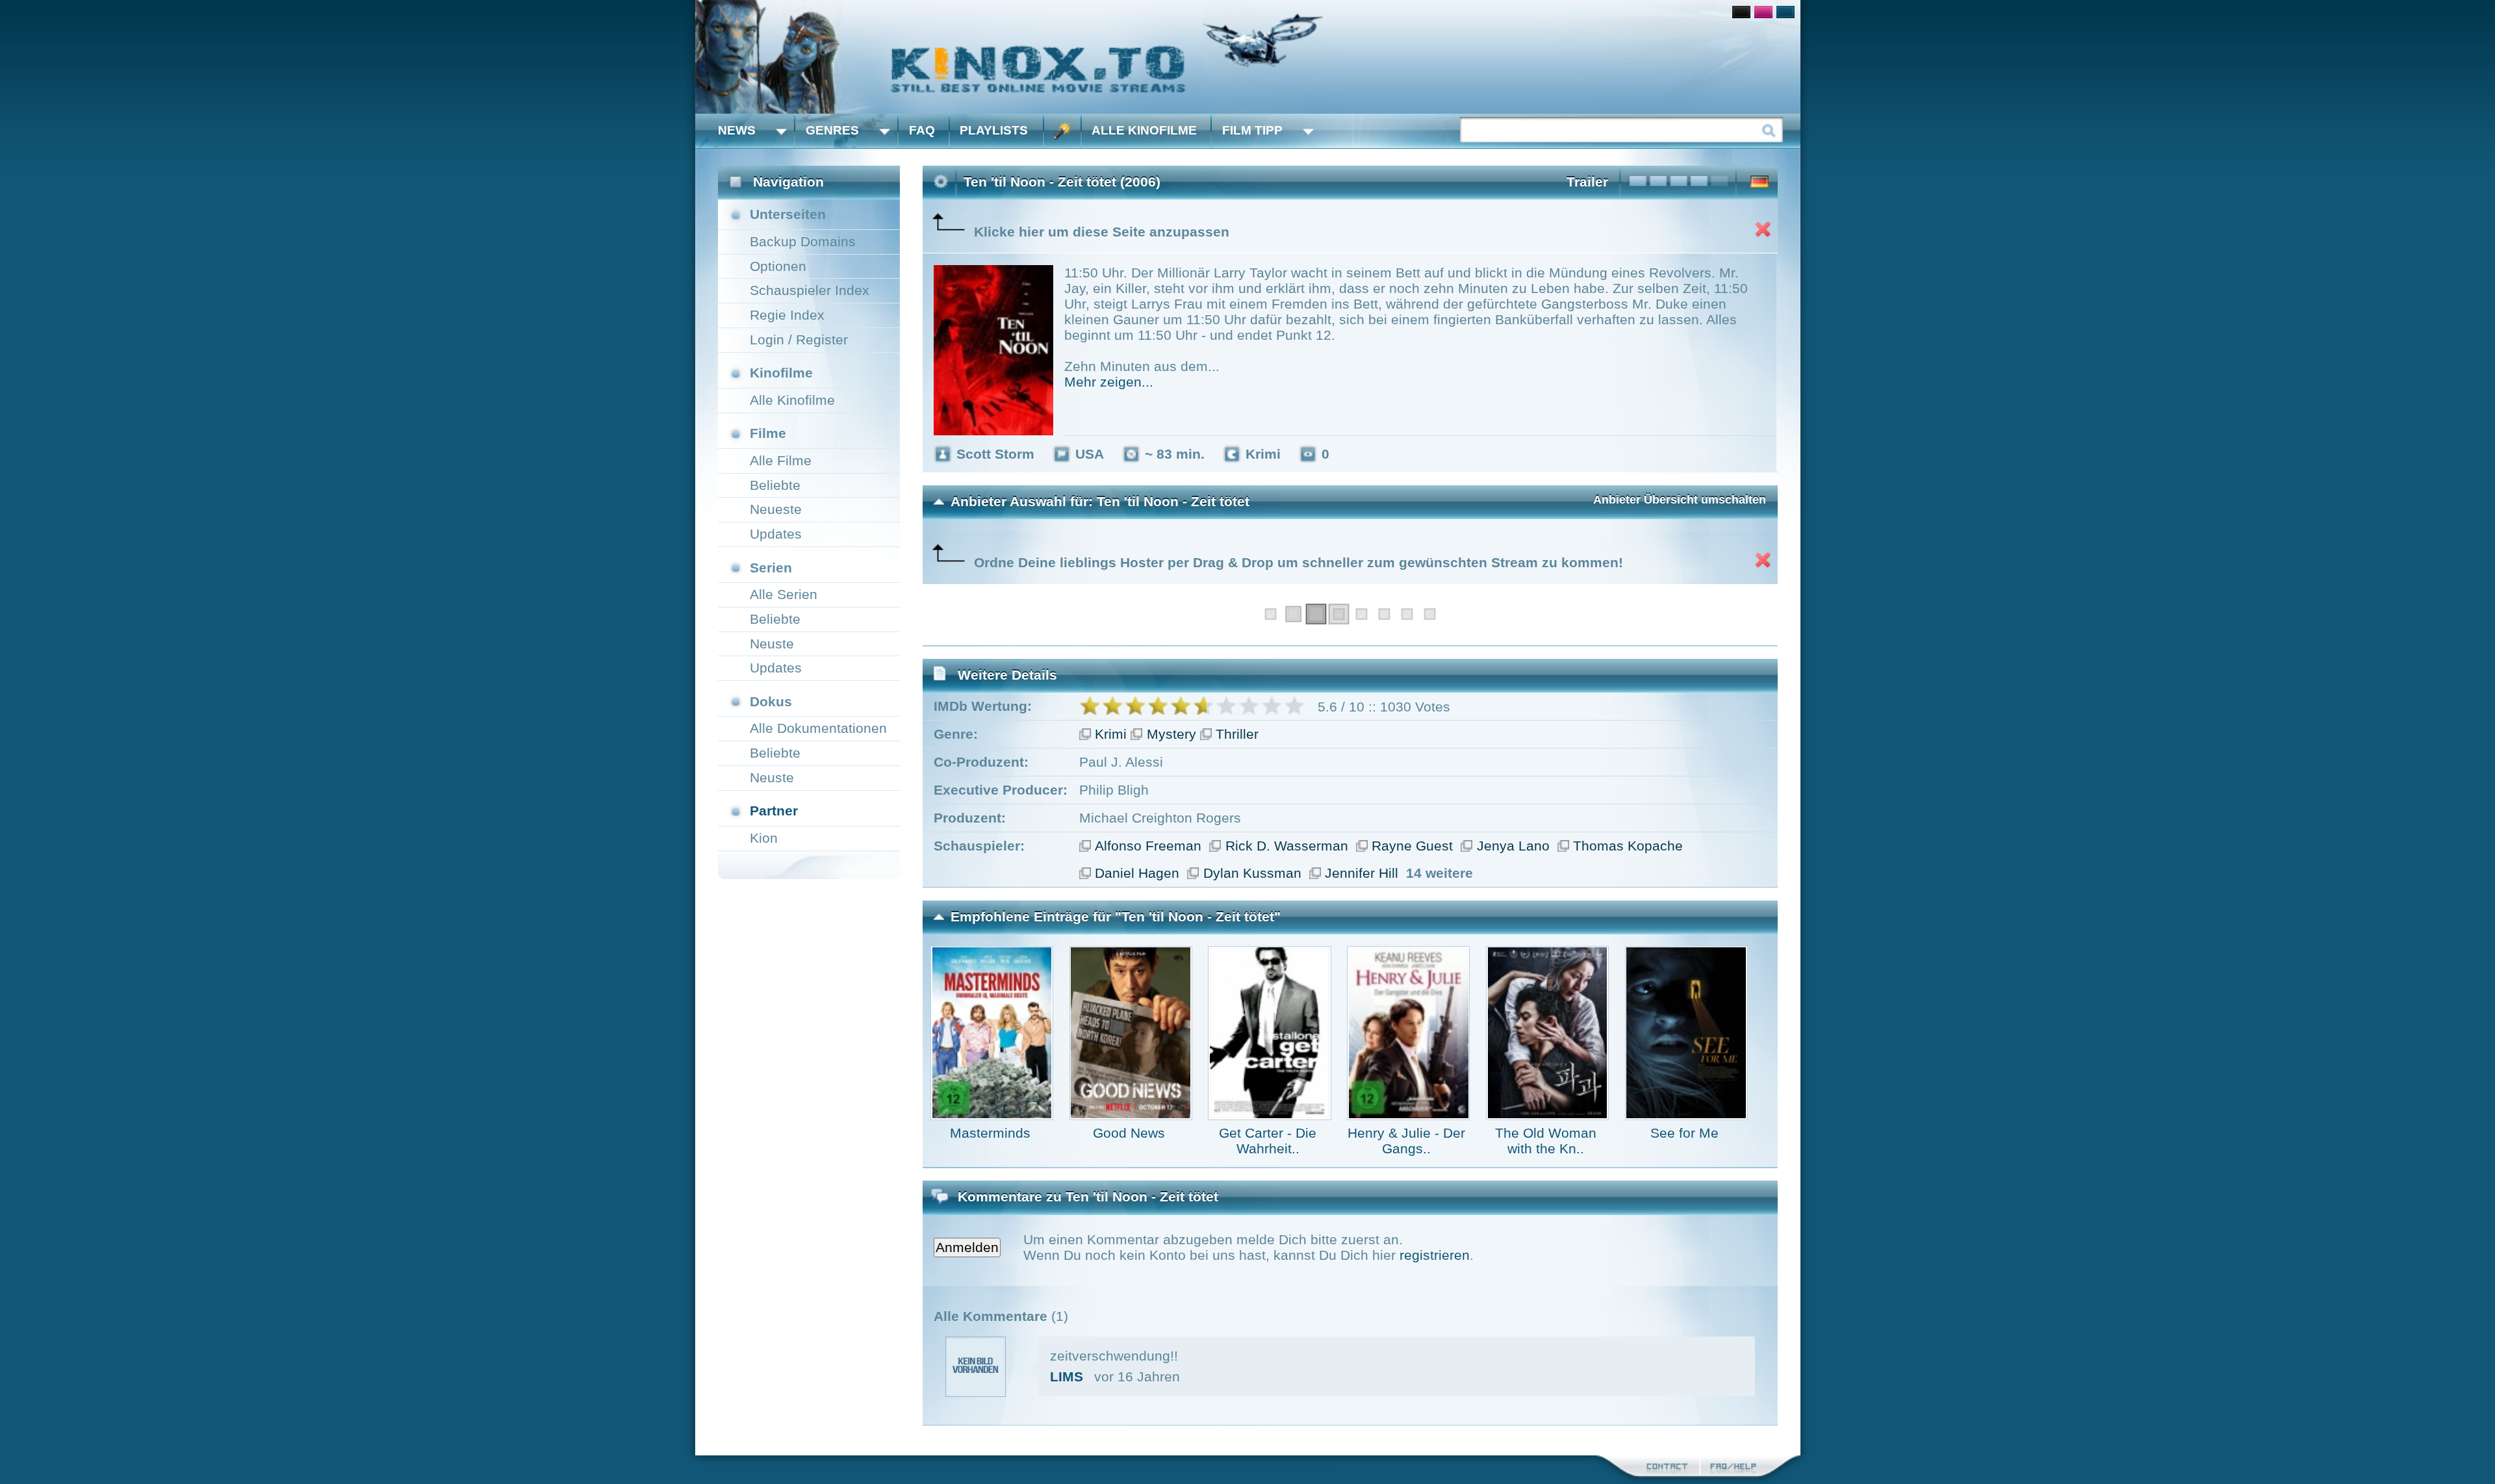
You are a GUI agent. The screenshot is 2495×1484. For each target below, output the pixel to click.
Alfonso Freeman (1148, 846)
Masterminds (990, 1133)
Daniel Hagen (1137, 873)
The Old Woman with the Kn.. (1546, 1141)
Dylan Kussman (1252, 873)
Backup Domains (803, 241)
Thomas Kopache (1628, 846)
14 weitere (1439, 873)
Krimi (1111, 734)
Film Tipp (1252, 130)
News (737, 130)
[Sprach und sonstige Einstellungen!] (1062, 131)
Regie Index (787, 315)
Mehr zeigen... (1109, 382)
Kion (764, 838)
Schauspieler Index (810, 290)
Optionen (778, 266)
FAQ (922, 130)
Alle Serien (784, 594)
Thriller (1237, 734)
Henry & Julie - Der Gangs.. (1406, 1141)
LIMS (1067, 1376)
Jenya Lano (1513, 846)
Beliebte (775, 485)
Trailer (1587, 182)
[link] (1248, 57)
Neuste (772, 644)
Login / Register (799, 339)
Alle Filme (781, 460)
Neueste (776, 509)
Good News (1129, 1133)
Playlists (994, 130)
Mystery (1171, 734)
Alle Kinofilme (1144, 130)
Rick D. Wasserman (1287, 846)
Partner (774, 811)
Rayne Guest (1412, 846)
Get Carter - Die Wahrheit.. (1268, 1141)
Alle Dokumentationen (818, 728)
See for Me (1684, 1133)
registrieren (1435, 1255)
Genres (832, 130)
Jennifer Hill (1362, 873)
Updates (776, 534)
